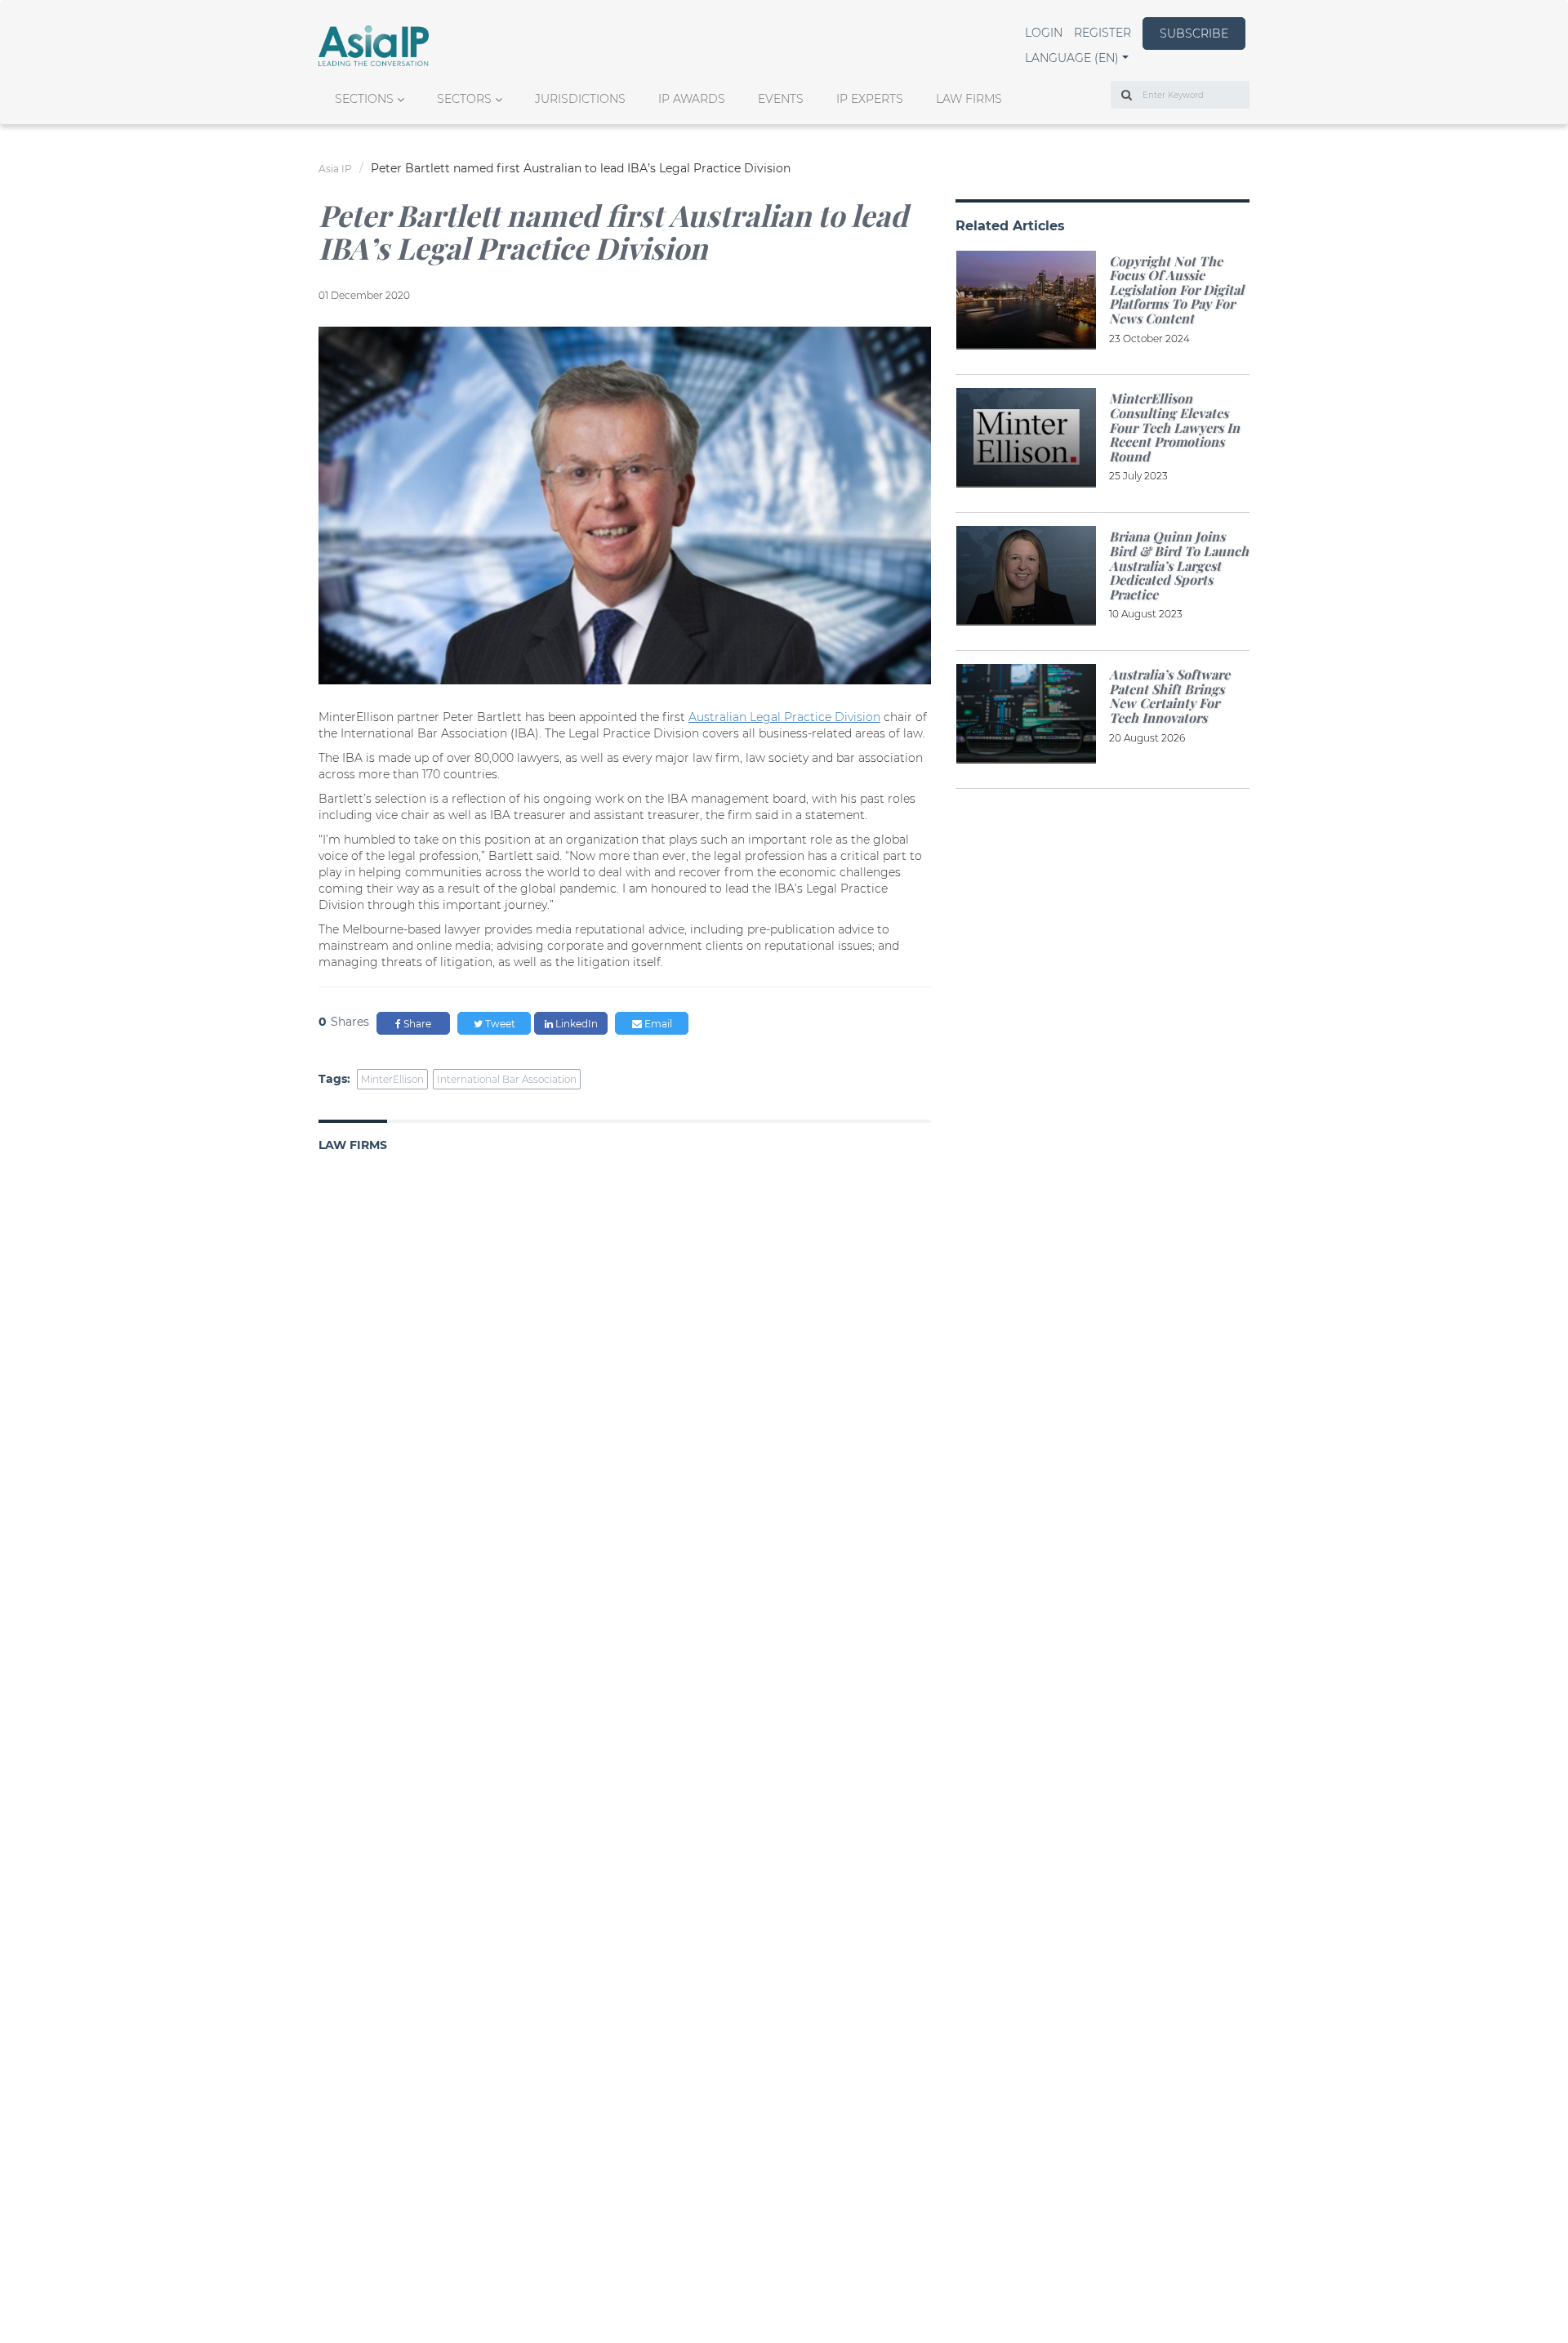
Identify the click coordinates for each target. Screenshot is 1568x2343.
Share (416, 1024)
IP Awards (692, 99)
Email (657, 1024)
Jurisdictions (580, 99)
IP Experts (870, 99)
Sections (364, 99)
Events (781, 99)
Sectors (464, 99)
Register (1102, 33)
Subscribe (1194, 33)
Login (1044, 33)
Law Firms (969, 99)
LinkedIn (575, 1024)
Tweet (499, 1024)
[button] (1077, 58)
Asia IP (335, 169)
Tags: (334, 1079)
